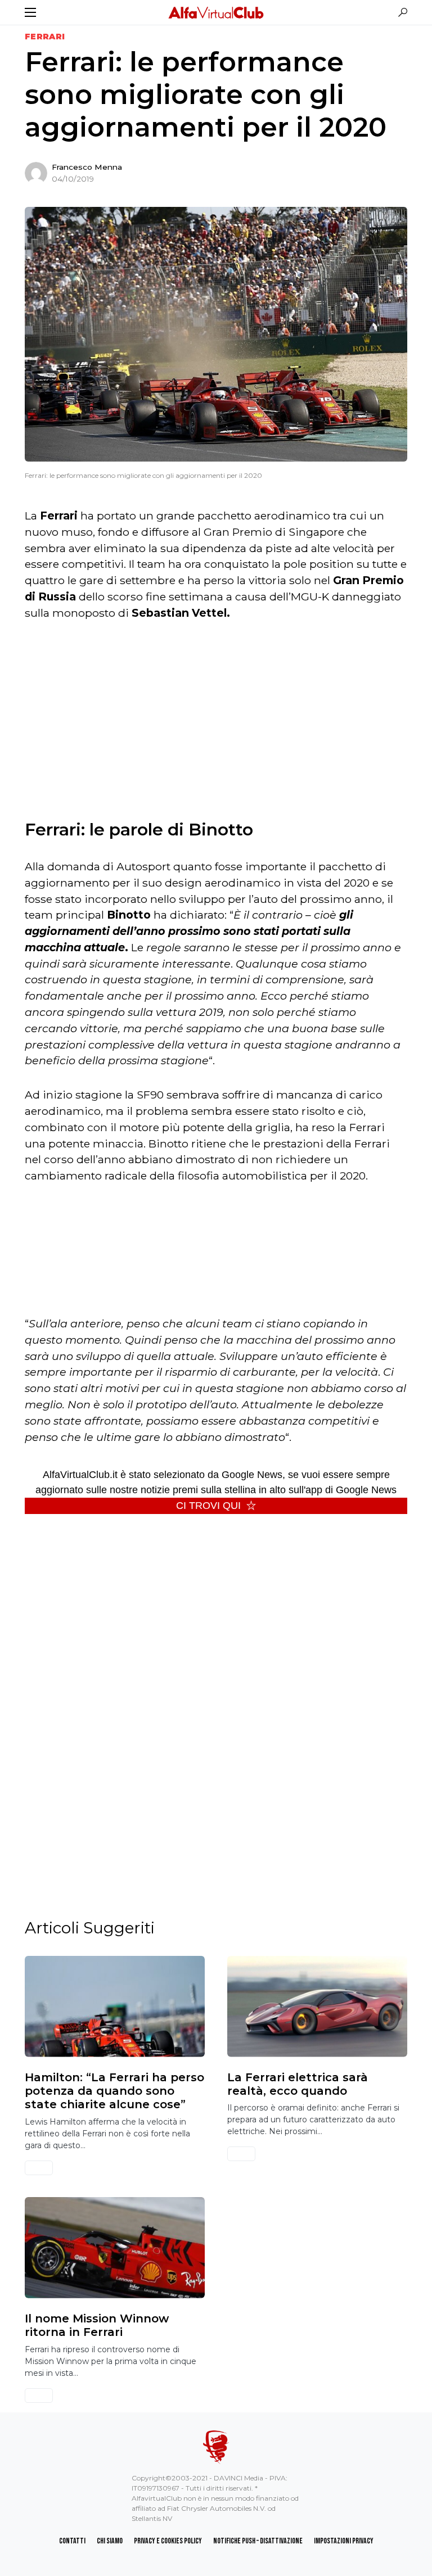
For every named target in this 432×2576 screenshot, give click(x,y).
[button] (30, 12)
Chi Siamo (110, 2541)
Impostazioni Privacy (344, 2541)
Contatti (72, 2541)
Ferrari (45, 37)
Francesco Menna (87, 167)
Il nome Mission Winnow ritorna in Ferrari (97, 2325)
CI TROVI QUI (208, 1506)
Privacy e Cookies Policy (168, 2541)
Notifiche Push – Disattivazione (258, 2541)
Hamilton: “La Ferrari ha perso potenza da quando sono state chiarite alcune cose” (114, 2091)
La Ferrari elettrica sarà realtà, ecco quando (298, 2084)
